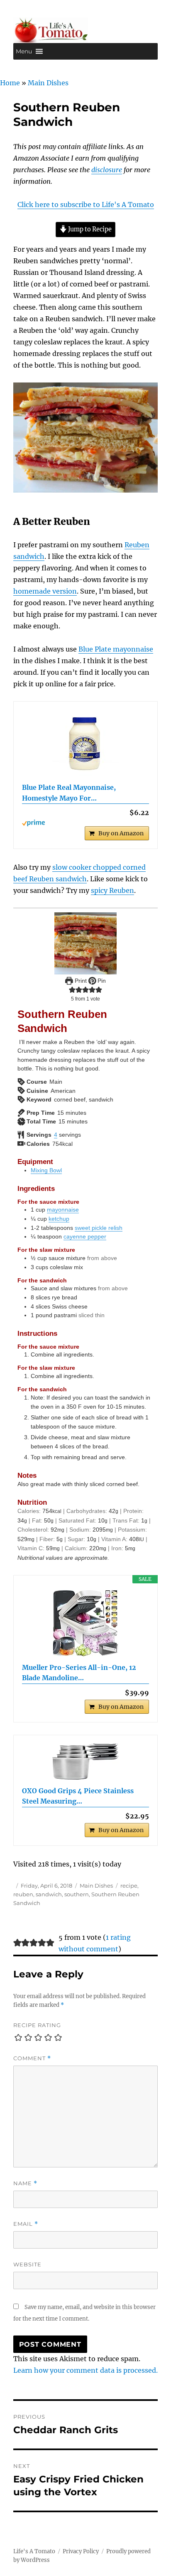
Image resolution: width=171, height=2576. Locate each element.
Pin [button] (101, 981)
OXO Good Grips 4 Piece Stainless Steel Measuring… (78, 1796)
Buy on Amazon (121, 833)
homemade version (45, 591)
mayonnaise (63, 1210)
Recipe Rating (37, 2025)
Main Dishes (48, 83)
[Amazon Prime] (86, 823)
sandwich (49, 1894)
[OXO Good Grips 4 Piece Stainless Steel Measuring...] (86, 1762)
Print (80, 981)
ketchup (59, 1219)
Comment (32, 2058)
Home (10, 83)
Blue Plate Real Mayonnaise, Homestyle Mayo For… (69, 793)
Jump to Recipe (89, 229)
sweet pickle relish (99, 1228)
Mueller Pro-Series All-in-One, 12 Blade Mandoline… (79, 1673)
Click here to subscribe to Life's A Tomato (86, 204)
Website (27, 2264)
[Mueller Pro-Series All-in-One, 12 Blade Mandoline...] (86, 1623)
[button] (24, 51)
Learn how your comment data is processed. (85, 2370)
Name (25, 2183)
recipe (129, 1886)
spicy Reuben (112, 890)
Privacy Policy (81, 2551)
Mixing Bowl (46, 1170)
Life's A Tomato (34, 2551)
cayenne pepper (85, 1236)
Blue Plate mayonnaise (116, 649)
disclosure (107, 170)
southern (77, 1894)
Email (26, 2224)
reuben (23, 1894)
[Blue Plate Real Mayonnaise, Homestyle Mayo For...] (86, 743)
